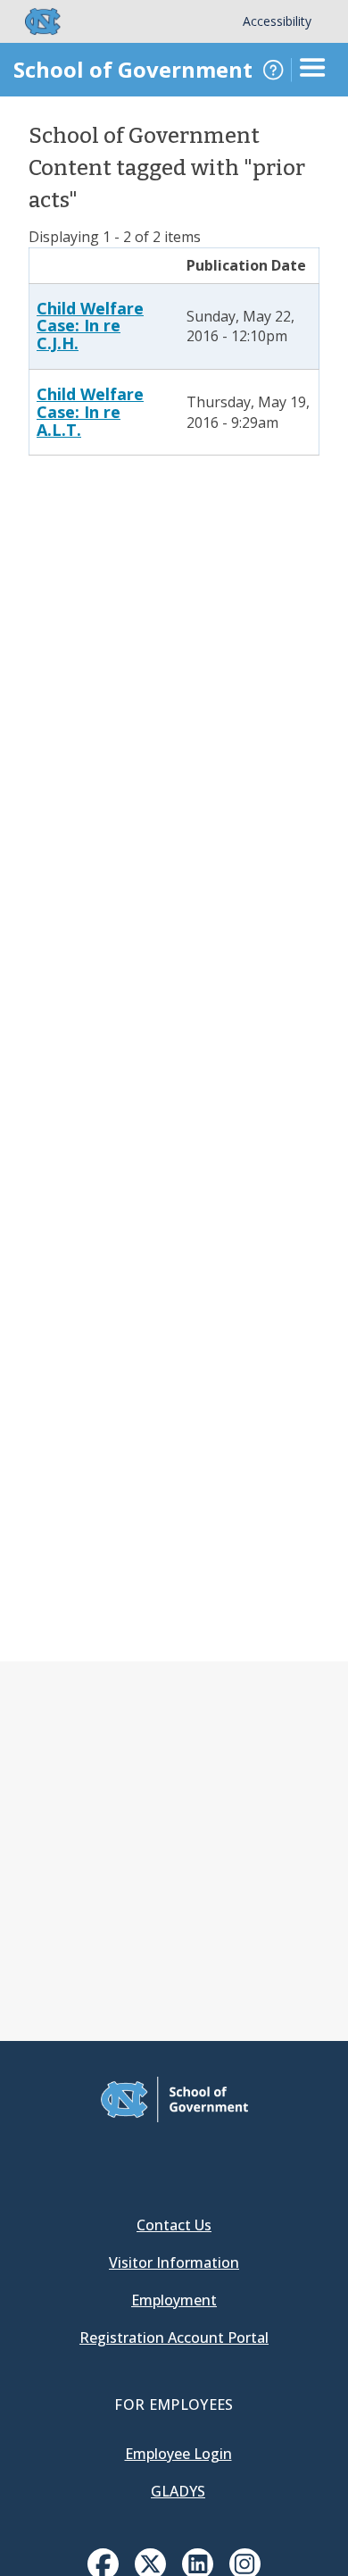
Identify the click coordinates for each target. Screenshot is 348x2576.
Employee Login (178, 2454)
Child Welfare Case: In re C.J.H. (90, 326)
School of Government (133, 69)
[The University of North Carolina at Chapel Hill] (32, 21)
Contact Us (174, 2225)
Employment (174, 2300)
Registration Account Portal (174, 2338)
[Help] (273, 70)
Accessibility (277, 21)
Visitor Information (174, 2262)
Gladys (178, 2491)
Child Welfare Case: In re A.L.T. (90, 412)
